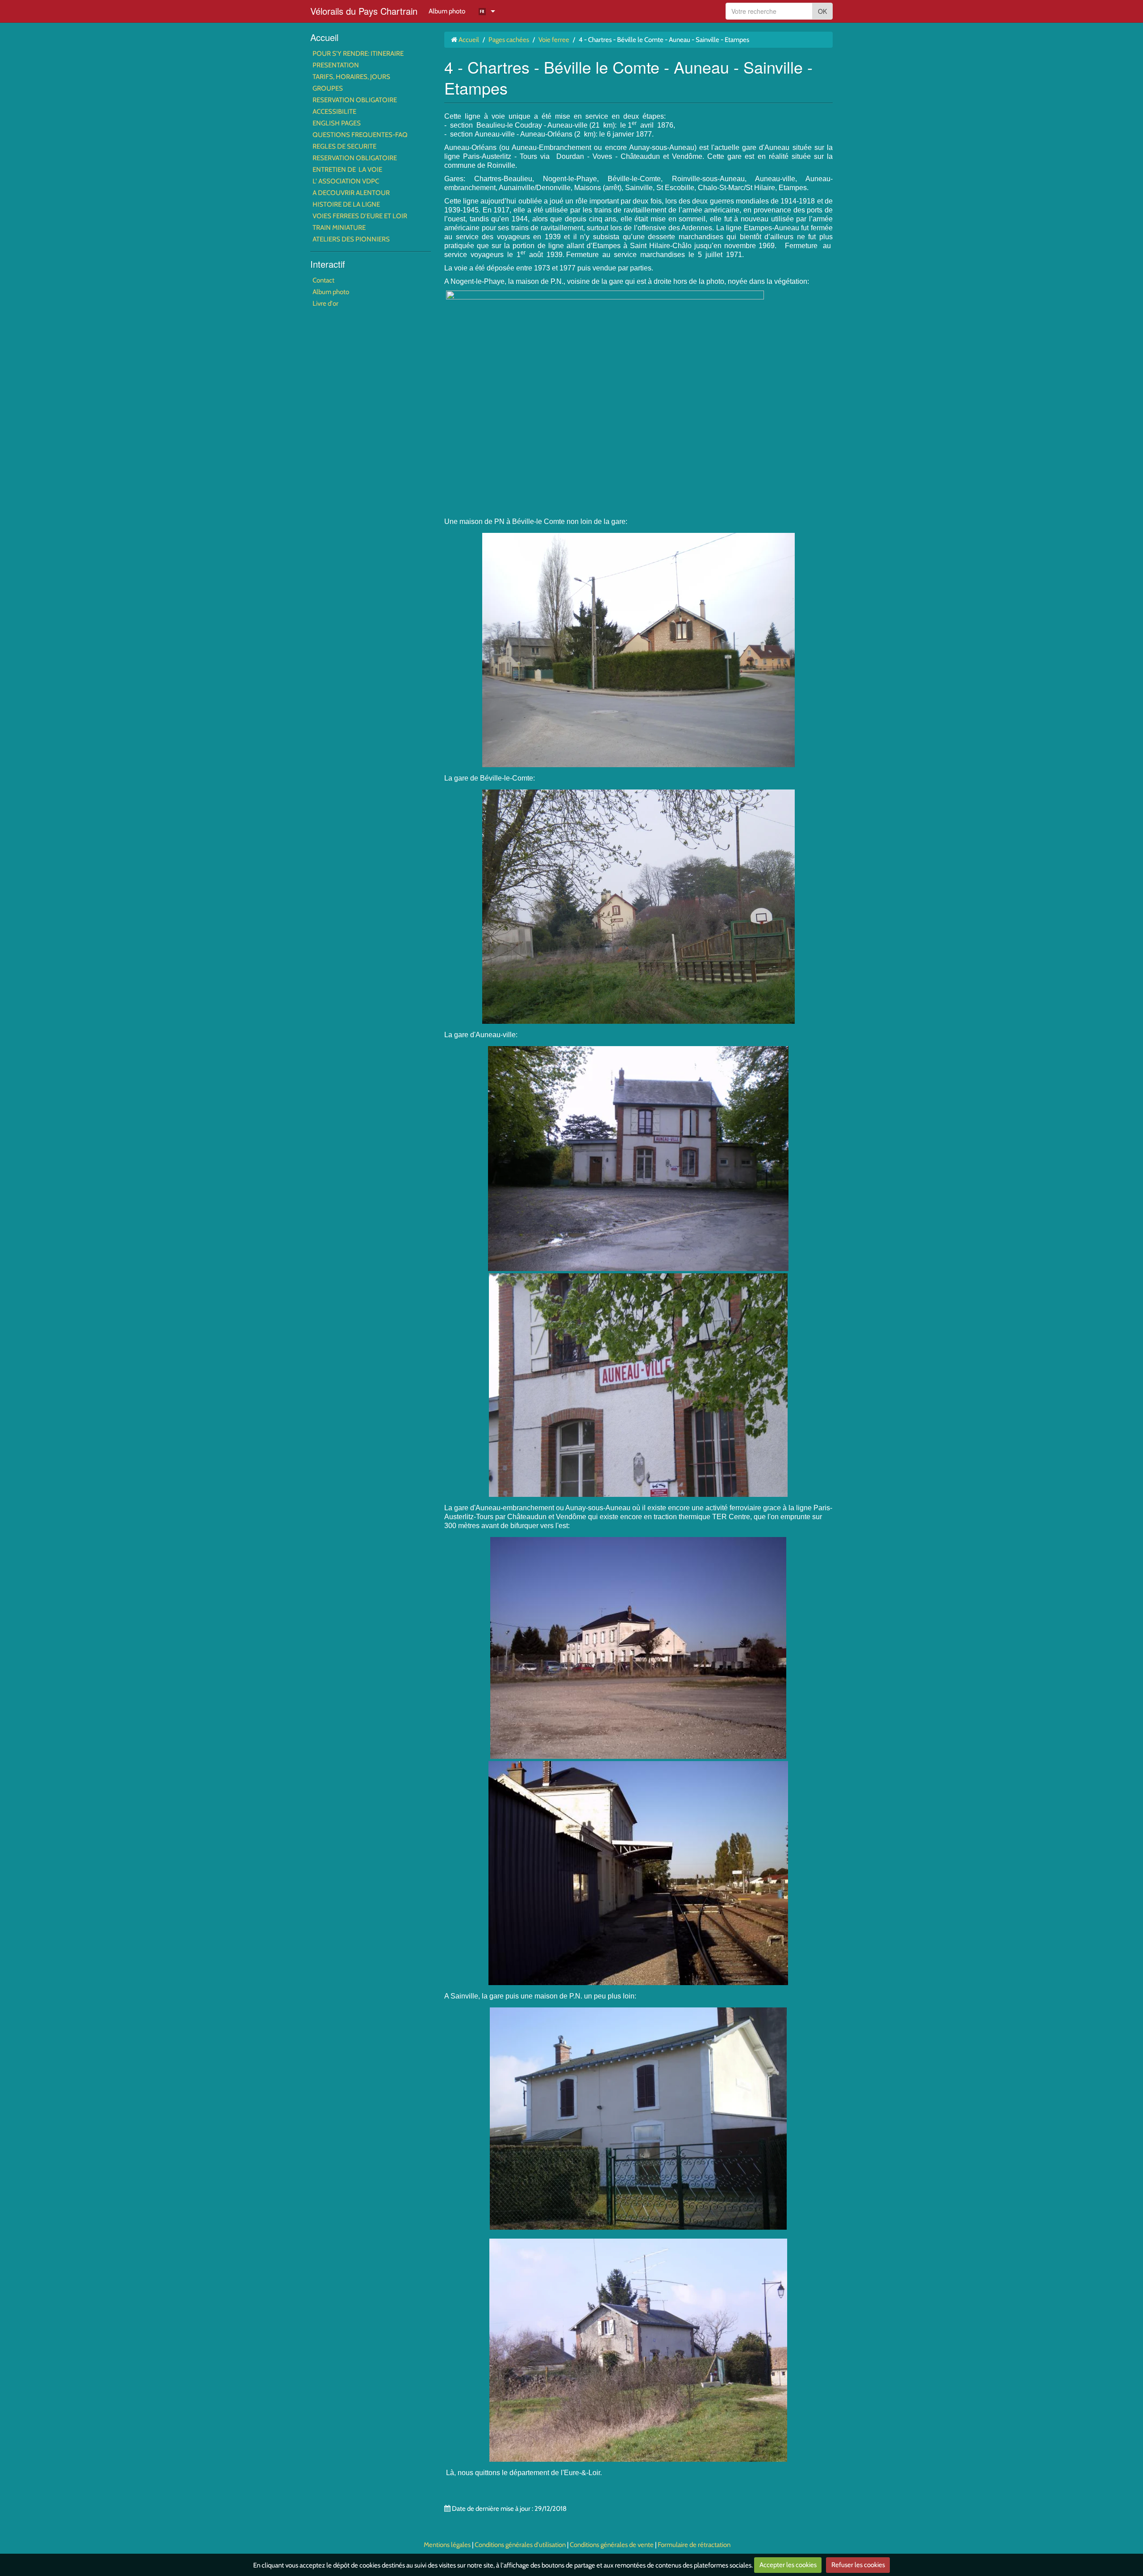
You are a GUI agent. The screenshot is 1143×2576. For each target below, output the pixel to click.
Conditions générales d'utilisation (520, 2545)
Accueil (324, 37)
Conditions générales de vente (612, 2545)
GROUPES (328, 88)
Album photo (447, 11)
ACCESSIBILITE (334, 112)
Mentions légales (447, 2545)
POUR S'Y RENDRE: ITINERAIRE (358, 54)
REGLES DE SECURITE (344, 146)
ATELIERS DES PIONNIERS (351, 239)
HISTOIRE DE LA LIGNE (346, 204)
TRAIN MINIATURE (339, 228)
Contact (323, 280)
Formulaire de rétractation (694, 2545)
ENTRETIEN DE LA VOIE (347, 170)
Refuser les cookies (858, 2565)
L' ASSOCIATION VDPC (346, 181)
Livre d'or (325, 303)
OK (822, 11)
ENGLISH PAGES (337, 123)
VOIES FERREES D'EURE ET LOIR (360, 216)
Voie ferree (554, 40)
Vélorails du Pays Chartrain (364, 11)
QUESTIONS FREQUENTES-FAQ (360, 135)
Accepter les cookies (788, 2565)
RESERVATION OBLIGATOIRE (355, 100)
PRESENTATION (336, 65)
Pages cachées (509, 40)
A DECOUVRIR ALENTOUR (351, 193)
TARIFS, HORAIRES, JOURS (351, 77)
